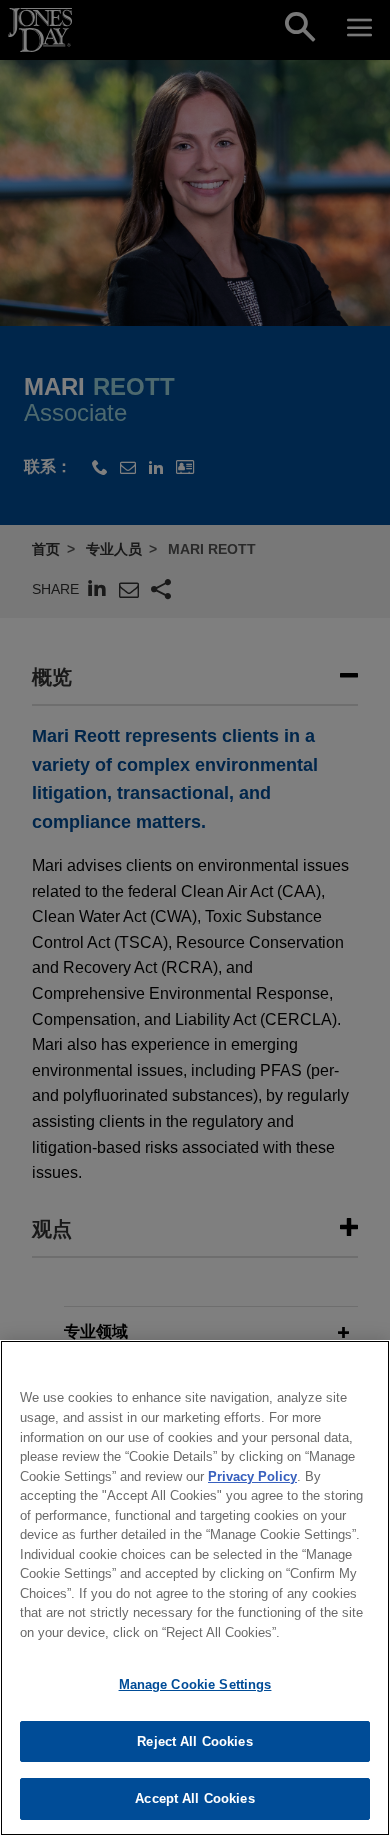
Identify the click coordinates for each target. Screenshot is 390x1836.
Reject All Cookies (194, 1741)
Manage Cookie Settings (195, 1684)
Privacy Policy (252, 1476)
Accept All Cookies (194, 1798)
